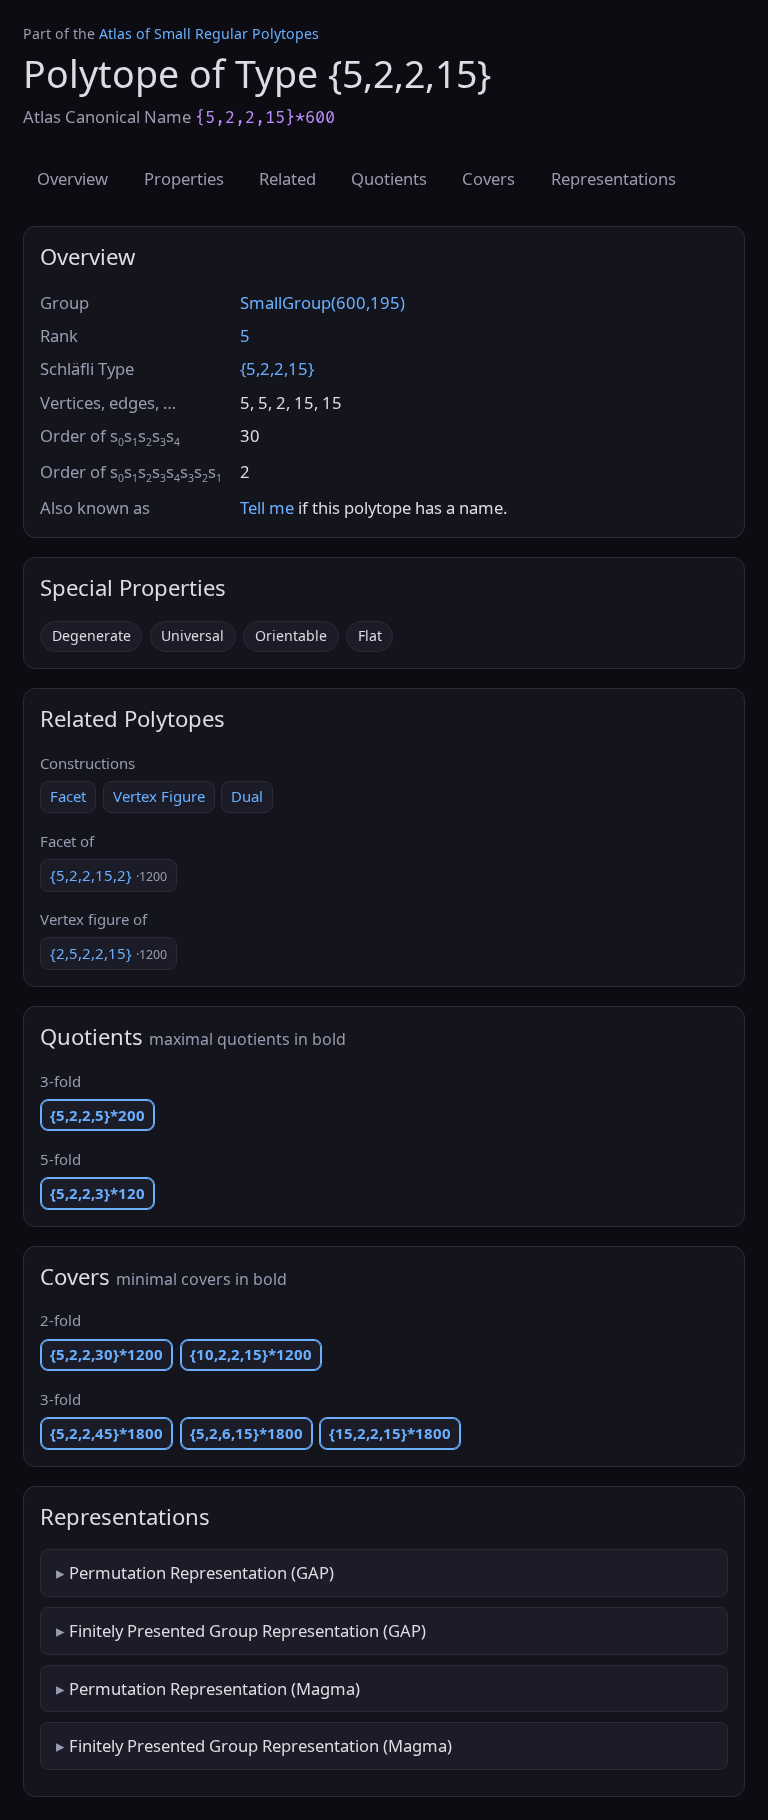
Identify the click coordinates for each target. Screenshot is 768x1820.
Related (287, 178)
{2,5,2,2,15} (108, 953)
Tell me (267, 507)
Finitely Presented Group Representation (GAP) (247, 1630)
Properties (184, 178)
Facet (68, 796)
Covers (488, 178)
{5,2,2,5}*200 (97, 1115)
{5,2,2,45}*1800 (106, 1433)
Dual (247, 796)
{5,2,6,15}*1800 (246, 1433)
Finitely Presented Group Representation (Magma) (260, 1745)
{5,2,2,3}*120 (97, 1193)
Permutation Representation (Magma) (214, 1688)
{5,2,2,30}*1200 (106, 1354)
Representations (613, 178)
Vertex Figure (159, 796)
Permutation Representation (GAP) (201, 1572)
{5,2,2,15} (277, 368)
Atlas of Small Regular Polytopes (209, 33)
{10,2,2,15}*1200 (251, 1354)
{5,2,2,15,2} (108, 875)
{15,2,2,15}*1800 (390, 1433)
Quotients (389, 178)
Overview (72, 178)
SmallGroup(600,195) (322, 302)
